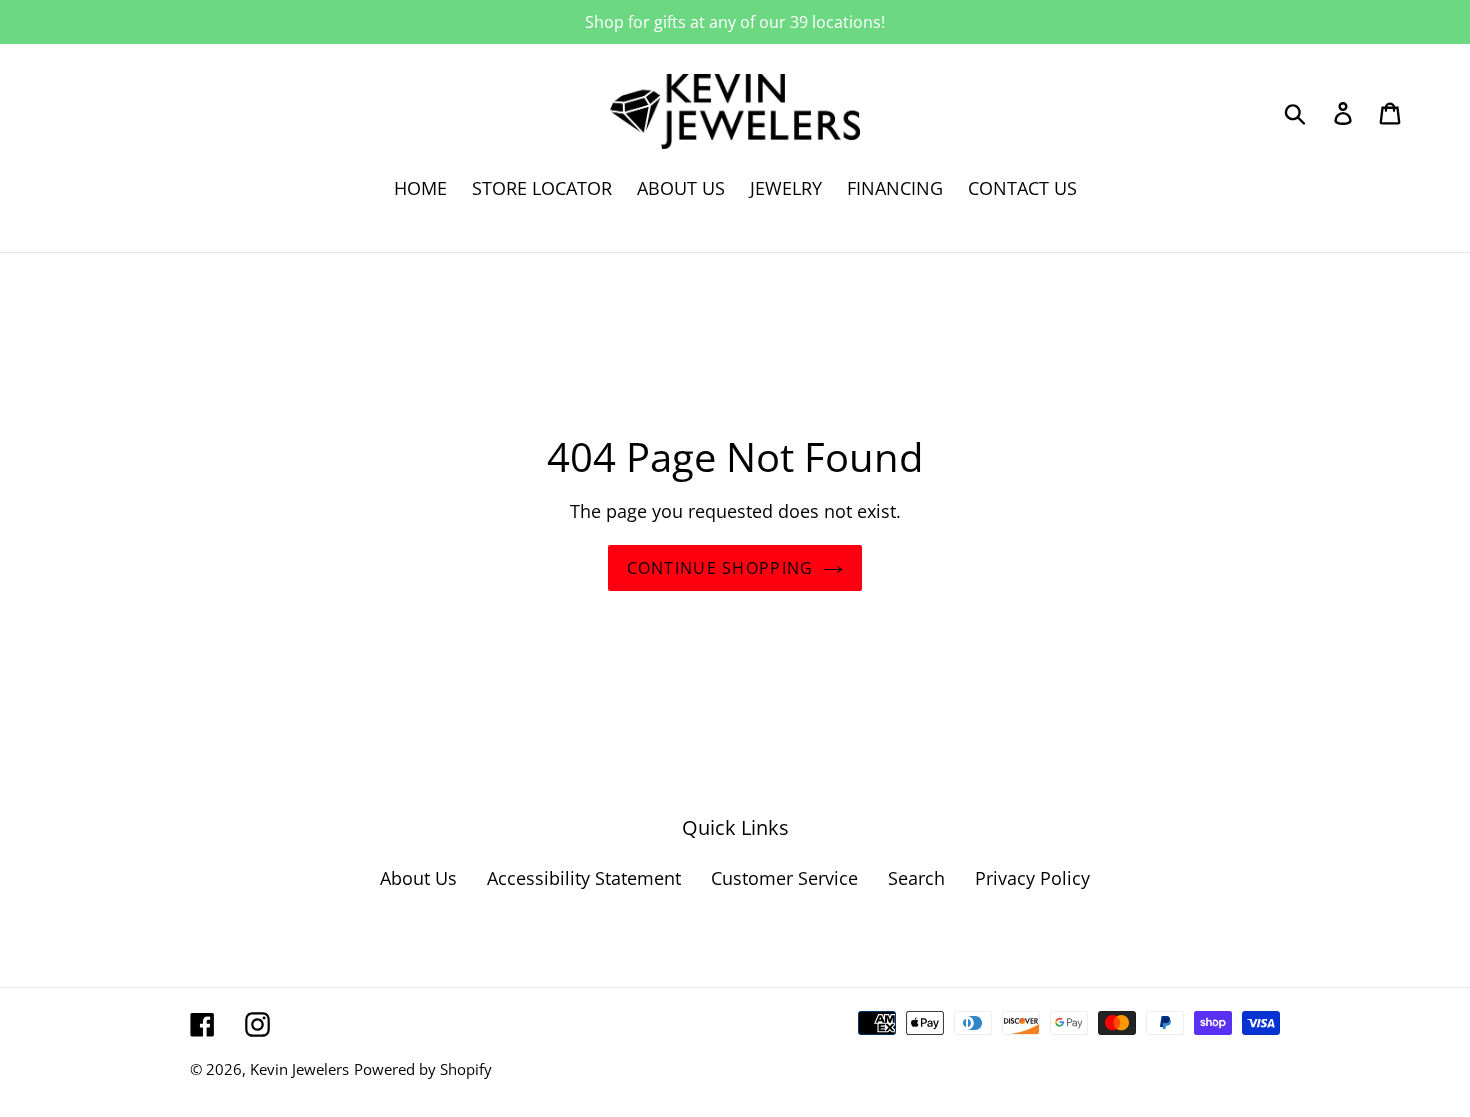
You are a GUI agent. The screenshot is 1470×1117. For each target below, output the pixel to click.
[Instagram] (257, 1023)
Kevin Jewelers (299, 1069)
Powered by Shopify (423, 1069)
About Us (418, 878)
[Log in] (1344, 111)
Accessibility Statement (584, 878)
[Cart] (1391, 111)
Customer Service (784, 878)
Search (916, 878)
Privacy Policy (1032, 878)
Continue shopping (720, 568)
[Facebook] (202, 1023)
